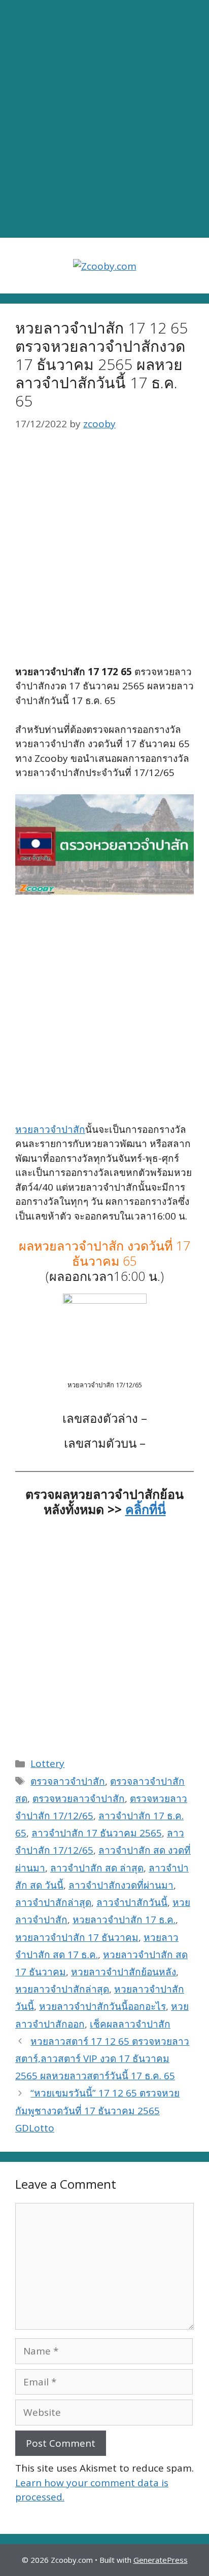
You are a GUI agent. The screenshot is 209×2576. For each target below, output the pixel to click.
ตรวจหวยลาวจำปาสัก (79, 1798)
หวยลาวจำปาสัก (50, 1129)
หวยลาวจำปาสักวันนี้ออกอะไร (102, 2006)
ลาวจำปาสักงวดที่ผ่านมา (121, 1885)
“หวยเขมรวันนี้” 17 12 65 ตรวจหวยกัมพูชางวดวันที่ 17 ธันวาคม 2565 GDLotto (97, 2110)
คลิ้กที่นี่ (146, 1509)
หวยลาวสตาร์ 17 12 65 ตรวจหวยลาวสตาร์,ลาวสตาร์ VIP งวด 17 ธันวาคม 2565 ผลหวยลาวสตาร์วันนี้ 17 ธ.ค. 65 (102, 2058)
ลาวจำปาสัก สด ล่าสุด (97, 1868)
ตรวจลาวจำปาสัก (68, 1781)
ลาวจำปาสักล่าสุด (53, 1902)
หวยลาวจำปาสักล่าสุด (62, 1989)
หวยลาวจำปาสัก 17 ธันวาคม (77, 1937)
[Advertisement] (104, 119)
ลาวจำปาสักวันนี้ (132, 1902)
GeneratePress (161, 2560)
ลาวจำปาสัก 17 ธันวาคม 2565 (97, 1833)
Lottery (47, 1763)
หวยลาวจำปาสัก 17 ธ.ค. (124, 1920)
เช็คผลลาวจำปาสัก (130, 2024)
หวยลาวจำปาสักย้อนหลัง (124, 1972)
